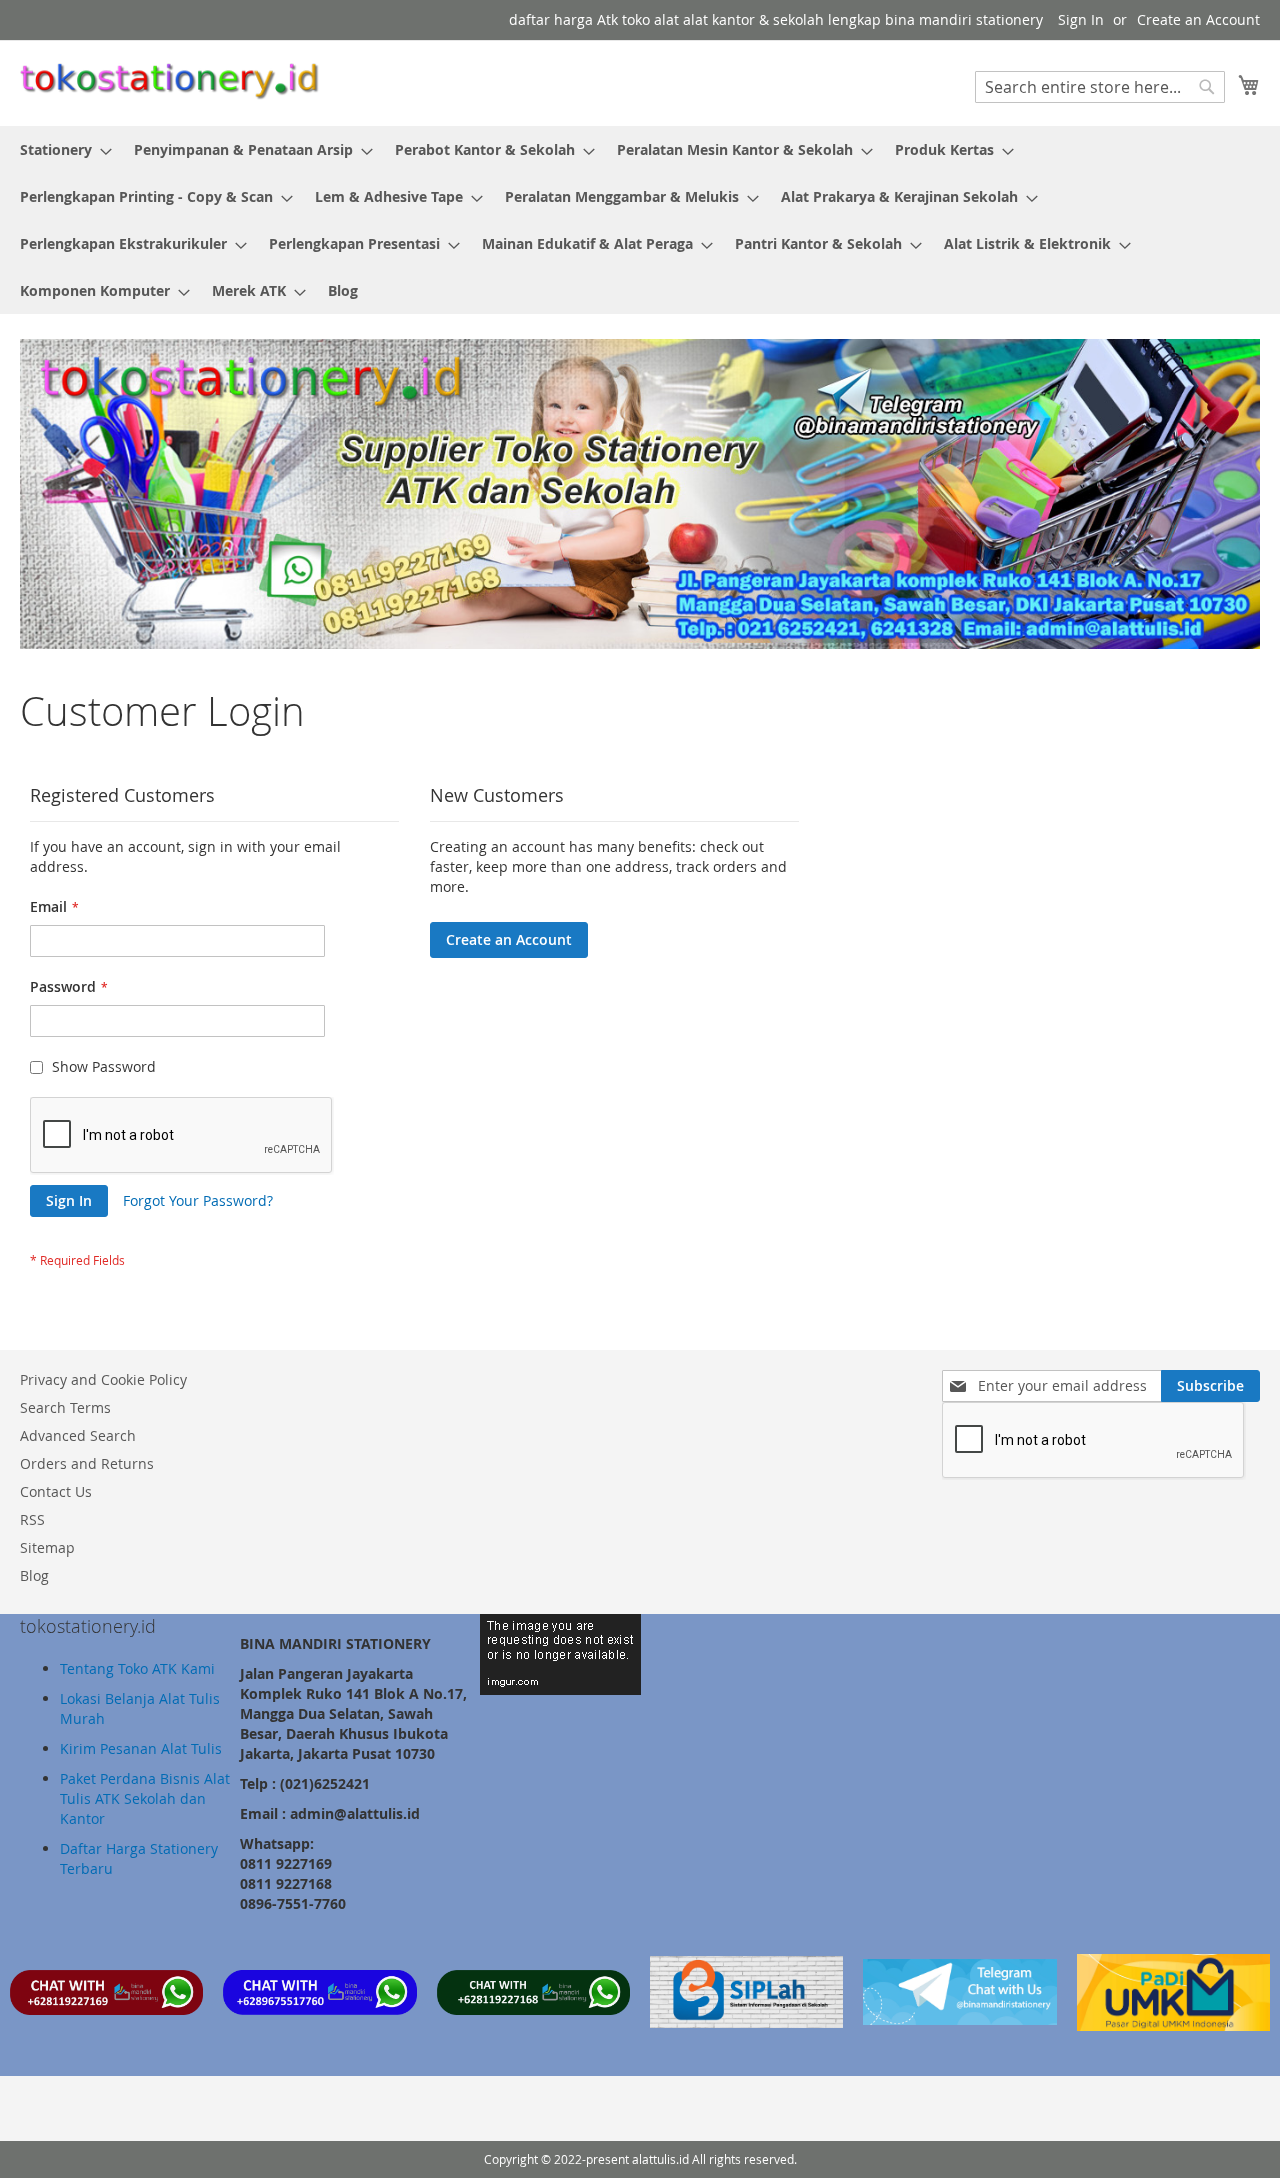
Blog (34, 1575)
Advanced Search (78, 1435)
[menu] (640, 220)
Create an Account (1198, 19)
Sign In (1081, 19)
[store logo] (170, 82)
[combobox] (1100, 87)
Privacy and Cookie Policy (103, 1379)
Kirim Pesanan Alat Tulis (141, 1748)
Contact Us (56, 1491)
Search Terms (65, 1407)
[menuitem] (60, 149)
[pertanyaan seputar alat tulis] (959, 2019)
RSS (32, 1519)
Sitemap (47, 1547)
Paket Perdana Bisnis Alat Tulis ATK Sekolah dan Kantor (145, 1798)
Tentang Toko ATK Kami (137, 1668)
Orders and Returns (87, 1463)
